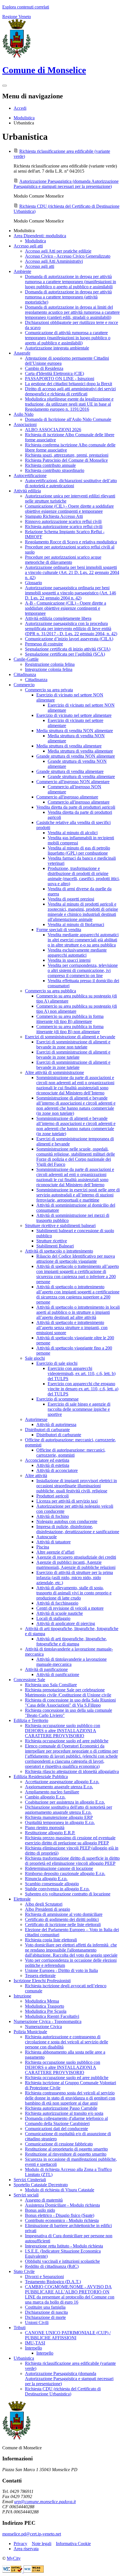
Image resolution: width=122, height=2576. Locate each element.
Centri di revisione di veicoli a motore (70, 1608)
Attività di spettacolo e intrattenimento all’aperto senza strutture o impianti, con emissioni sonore (72, 1328)
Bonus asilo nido (40, 2210)
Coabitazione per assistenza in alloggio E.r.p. (65, 1802)
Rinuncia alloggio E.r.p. (46, 1879)
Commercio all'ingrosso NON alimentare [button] (73, 782)
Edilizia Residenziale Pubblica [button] (41, 1777)
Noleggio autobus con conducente (67, 1521)
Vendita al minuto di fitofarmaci (76, 924)
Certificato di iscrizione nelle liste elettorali (63, 1924)
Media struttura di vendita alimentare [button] (69, 746)
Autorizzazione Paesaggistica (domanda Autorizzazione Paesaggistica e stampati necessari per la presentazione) (66, 184)
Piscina (43, 1547)
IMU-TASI (35, 2343)
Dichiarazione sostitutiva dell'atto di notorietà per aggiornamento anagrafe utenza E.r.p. (69, 1810)
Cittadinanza (36, 680)
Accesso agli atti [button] (28, 246)
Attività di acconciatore (57, 1470)
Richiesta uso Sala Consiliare (51, 1685)
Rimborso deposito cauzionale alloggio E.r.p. (65, 1873)
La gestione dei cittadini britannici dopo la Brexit (69, 384)
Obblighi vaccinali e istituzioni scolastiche (62, 2261)
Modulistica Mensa (42, 2001)
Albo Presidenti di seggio (48, 1909)
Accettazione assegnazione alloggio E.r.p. (62, 1782)
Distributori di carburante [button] (47, 1430)
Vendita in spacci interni (69, 960)
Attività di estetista (53, 1465)
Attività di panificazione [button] (46, 1669)
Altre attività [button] (36, 1476)
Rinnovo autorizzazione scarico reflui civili (63, 521)
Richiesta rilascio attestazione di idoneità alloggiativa (72, 1771)
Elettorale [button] (22, 1899)
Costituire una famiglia (45, 2307)
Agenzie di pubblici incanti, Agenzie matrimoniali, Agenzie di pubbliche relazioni (76, 1565)
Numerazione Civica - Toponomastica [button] (48, 2021)
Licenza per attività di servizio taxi (67, 1501)
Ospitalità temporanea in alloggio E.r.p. (60, 1822)
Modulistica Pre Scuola (46, 2011)
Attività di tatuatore (53, 1542)
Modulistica (24, 118)
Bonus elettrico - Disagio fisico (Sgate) (60, 2215)
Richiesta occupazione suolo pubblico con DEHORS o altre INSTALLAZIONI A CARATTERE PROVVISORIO (63, 1731)
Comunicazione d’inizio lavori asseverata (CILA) (69, 639)
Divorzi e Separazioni (44, 2277)
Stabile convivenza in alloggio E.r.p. (57, 1889)
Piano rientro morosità (45, 1828)
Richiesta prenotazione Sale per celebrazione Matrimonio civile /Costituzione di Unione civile (68, 1692)
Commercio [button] (24, 685)
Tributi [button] (20, 2328)
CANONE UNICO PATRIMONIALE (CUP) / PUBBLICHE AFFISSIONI (68, 2335)
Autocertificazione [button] (30, 475)
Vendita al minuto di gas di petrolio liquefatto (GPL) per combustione (79, 850)
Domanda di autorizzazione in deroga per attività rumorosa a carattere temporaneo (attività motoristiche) (68, 297)
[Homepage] (16, 56)
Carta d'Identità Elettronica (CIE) (54, 373)
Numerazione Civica (43, 2027)
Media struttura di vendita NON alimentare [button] (75, 731)
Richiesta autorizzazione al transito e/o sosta (64, 2113)
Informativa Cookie (73, 2544)
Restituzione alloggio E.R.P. (50, 1833)
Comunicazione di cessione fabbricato (59, 2144)
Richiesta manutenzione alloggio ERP (59, 1817)
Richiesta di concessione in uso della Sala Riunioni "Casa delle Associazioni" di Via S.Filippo (70, 1703)
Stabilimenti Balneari (55, 1246)
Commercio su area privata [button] (49, 690)
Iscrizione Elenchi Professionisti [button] (42, 1981)
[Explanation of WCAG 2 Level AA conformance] (34, 2571)
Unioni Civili (37, 2322)
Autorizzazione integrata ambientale (57, 348)
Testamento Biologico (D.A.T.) (53, 2282)
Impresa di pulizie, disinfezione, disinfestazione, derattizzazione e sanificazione (78, 1529)
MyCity (14, 2558)
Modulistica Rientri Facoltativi (52, 2016)
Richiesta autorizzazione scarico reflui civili (64, 527)
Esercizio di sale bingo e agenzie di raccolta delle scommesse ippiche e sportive (79, 1409)
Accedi (20, 108)
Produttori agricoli (52, 1496)
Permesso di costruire (44, 644)
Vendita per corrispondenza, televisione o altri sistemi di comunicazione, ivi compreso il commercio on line (83, 970)
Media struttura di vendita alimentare (80, 751)
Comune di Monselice (44, 70)
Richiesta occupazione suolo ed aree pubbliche (67, 1741)
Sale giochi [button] (35, 1358)
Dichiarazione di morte (45, 2317)
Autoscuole (47, 1537)
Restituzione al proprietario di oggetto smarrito (66, 2149)
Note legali (42, 2544)
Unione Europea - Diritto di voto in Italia (61, 1970)
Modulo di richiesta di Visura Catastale (60, 2190)
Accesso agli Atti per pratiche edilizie (58, 251)
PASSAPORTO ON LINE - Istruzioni (60, 379)
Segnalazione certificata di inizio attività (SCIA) (68, 649)
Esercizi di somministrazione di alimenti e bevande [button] (70, 1037)
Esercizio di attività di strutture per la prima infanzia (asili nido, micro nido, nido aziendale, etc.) (75, 1578)
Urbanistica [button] (24, 2358)
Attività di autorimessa (56, 1424)
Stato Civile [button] (24, 2271)
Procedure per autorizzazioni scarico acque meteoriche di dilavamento (63, 560)
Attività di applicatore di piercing (66, 1623)
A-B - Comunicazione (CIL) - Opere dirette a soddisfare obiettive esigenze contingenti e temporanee (66, 608)
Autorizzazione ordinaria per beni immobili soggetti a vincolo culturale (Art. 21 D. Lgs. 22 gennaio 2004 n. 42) (72, 572)
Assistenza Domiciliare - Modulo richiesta (62, 2205)
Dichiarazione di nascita (46, 2312)
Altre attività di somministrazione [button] (54, 1072)
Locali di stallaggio (53, 1618)
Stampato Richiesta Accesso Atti (54, 516)
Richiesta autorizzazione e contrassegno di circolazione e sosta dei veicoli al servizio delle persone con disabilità (67, 2042)
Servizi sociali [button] (26, 2195)
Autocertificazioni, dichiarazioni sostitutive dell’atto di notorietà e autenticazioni (71, 483)
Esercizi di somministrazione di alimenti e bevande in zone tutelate (73, 1055)
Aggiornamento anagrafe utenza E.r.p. (59, 1787)
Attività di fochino (53, 1516)
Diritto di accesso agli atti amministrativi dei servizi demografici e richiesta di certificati (70, 391)
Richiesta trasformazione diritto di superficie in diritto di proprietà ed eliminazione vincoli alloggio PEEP (72, 1861)
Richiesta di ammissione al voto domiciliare (64, 1914)
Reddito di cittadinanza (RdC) (52, 2266)
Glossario (33, 583)
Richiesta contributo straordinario (55, 470)
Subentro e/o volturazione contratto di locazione (68, 1894)
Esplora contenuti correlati (26, 7)
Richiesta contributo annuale (50, 465)
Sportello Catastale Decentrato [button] (41, 2185)
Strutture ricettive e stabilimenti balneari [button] (60, 1225)
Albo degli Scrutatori (44, 1904)
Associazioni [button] (25, 424)
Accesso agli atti (40, 266)
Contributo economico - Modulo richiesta (62, 2220)
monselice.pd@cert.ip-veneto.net (32, 2534)
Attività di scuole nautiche (60, 1613)
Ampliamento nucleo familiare (52, 1792)
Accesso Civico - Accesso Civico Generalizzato (68, 256)
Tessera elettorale (40, 1976)
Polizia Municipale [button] (30, 2032)
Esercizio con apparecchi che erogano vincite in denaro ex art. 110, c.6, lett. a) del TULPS (83, 1389)
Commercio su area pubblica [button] (51, 991)
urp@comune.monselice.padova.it (45, 2502)
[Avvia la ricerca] (5, 86)
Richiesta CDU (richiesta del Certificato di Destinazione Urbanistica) (63, 2391)
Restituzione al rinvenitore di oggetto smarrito (66, 2154)
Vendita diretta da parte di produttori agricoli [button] (76, 807)
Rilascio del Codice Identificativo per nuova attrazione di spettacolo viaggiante (76, 1259)
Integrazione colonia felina (49, 669)
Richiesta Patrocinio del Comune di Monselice (66, 460)
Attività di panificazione (58, 1674)
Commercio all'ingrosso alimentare (79, 802)
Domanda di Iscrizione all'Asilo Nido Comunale (68, 419)
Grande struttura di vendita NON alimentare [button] (76, 756)
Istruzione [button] (22, 1996)
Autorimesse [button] (36, 1419)
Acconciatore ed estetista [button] (47, 1460)
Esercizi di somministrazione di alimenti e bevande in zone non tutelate (73, 1044)
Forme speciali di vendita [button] (59, 930)
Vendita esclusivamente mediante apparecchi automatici (77, 953)
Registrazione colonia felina (50, 664)
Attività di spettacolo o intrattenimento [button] (59, 1251)
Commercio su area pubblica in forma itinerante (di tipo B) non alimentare (70, 1029)
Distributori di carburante (59, 1435)
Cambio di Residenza (44, 368)
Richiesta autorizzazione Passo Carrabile (61, 2108)
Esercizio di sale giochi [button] (57, 1363)
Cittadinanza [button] (25, 674)
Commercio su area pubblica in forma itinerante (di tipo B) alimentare (70, 1019)
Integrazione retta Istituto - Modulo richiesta (64, 2246)
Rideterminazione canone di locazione (59, 1868)
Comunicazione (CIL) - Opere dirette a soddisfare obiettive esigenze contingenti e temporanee (69, 509)
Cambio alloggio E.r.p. (45, 1797)
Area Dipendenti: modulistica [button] (40, 236)
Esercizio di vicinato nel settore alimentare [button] (74, 715)
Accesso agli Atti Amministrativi (54, 261)
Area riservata (26, 2549)
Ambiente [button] (22, 271)
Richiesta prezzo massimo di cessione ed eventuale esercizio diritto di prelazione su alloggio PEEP (70, 1840)
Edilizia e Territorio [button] (31, 1720)
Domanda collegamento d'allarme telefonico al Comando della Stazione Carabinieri (66, 2121)
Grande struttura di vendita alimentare (81, 777)
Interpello (45, 2353)
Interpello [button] (33, 2348)
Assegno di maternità (44, 2200)
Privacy (20, 2544)
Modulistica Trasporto (45, 2006)
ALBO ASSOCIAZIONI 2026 (53, 430)
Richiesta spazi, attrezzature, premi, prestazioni (67, 455)
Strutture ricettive (52, 1241)
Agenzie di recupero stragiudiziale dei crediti (76, 1557)
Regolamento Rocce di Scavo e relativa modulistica (71, 542)
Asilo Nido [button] (24, 414)
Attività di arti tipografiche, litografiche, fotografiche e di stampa (72, 1641)
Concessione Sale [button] (29, 1680)
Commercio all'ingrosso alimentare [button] (67, 797)
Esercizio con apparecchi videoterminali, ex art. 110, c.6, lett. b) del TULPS (82, 1373)
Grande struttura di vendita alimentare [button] (70, 771)
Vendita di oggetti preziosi (71, 899)
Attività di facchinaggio (57, 1603)
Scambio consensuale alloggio (52, 1884)
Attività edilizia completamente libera (58, 618)
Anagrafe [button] (22, 353)
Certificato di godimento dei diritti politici (62, 1919)
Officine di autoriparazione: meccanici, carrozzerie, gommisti (71, 1453)
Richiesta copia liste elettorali (51, 1940)
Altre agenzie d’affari (55, 1552)
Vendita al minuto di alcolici (73, 833)
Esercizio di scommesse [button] (57, 1399)
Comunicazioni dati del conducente (56, 2129)
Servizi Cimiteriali (30, 2180)
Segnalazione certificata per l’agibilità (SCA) (65, 654)
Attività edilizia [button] (27, 491)
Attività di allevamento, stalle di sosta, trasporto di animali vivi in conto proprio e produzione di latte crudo (74, 1593)
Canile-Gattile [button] (26, 659)
